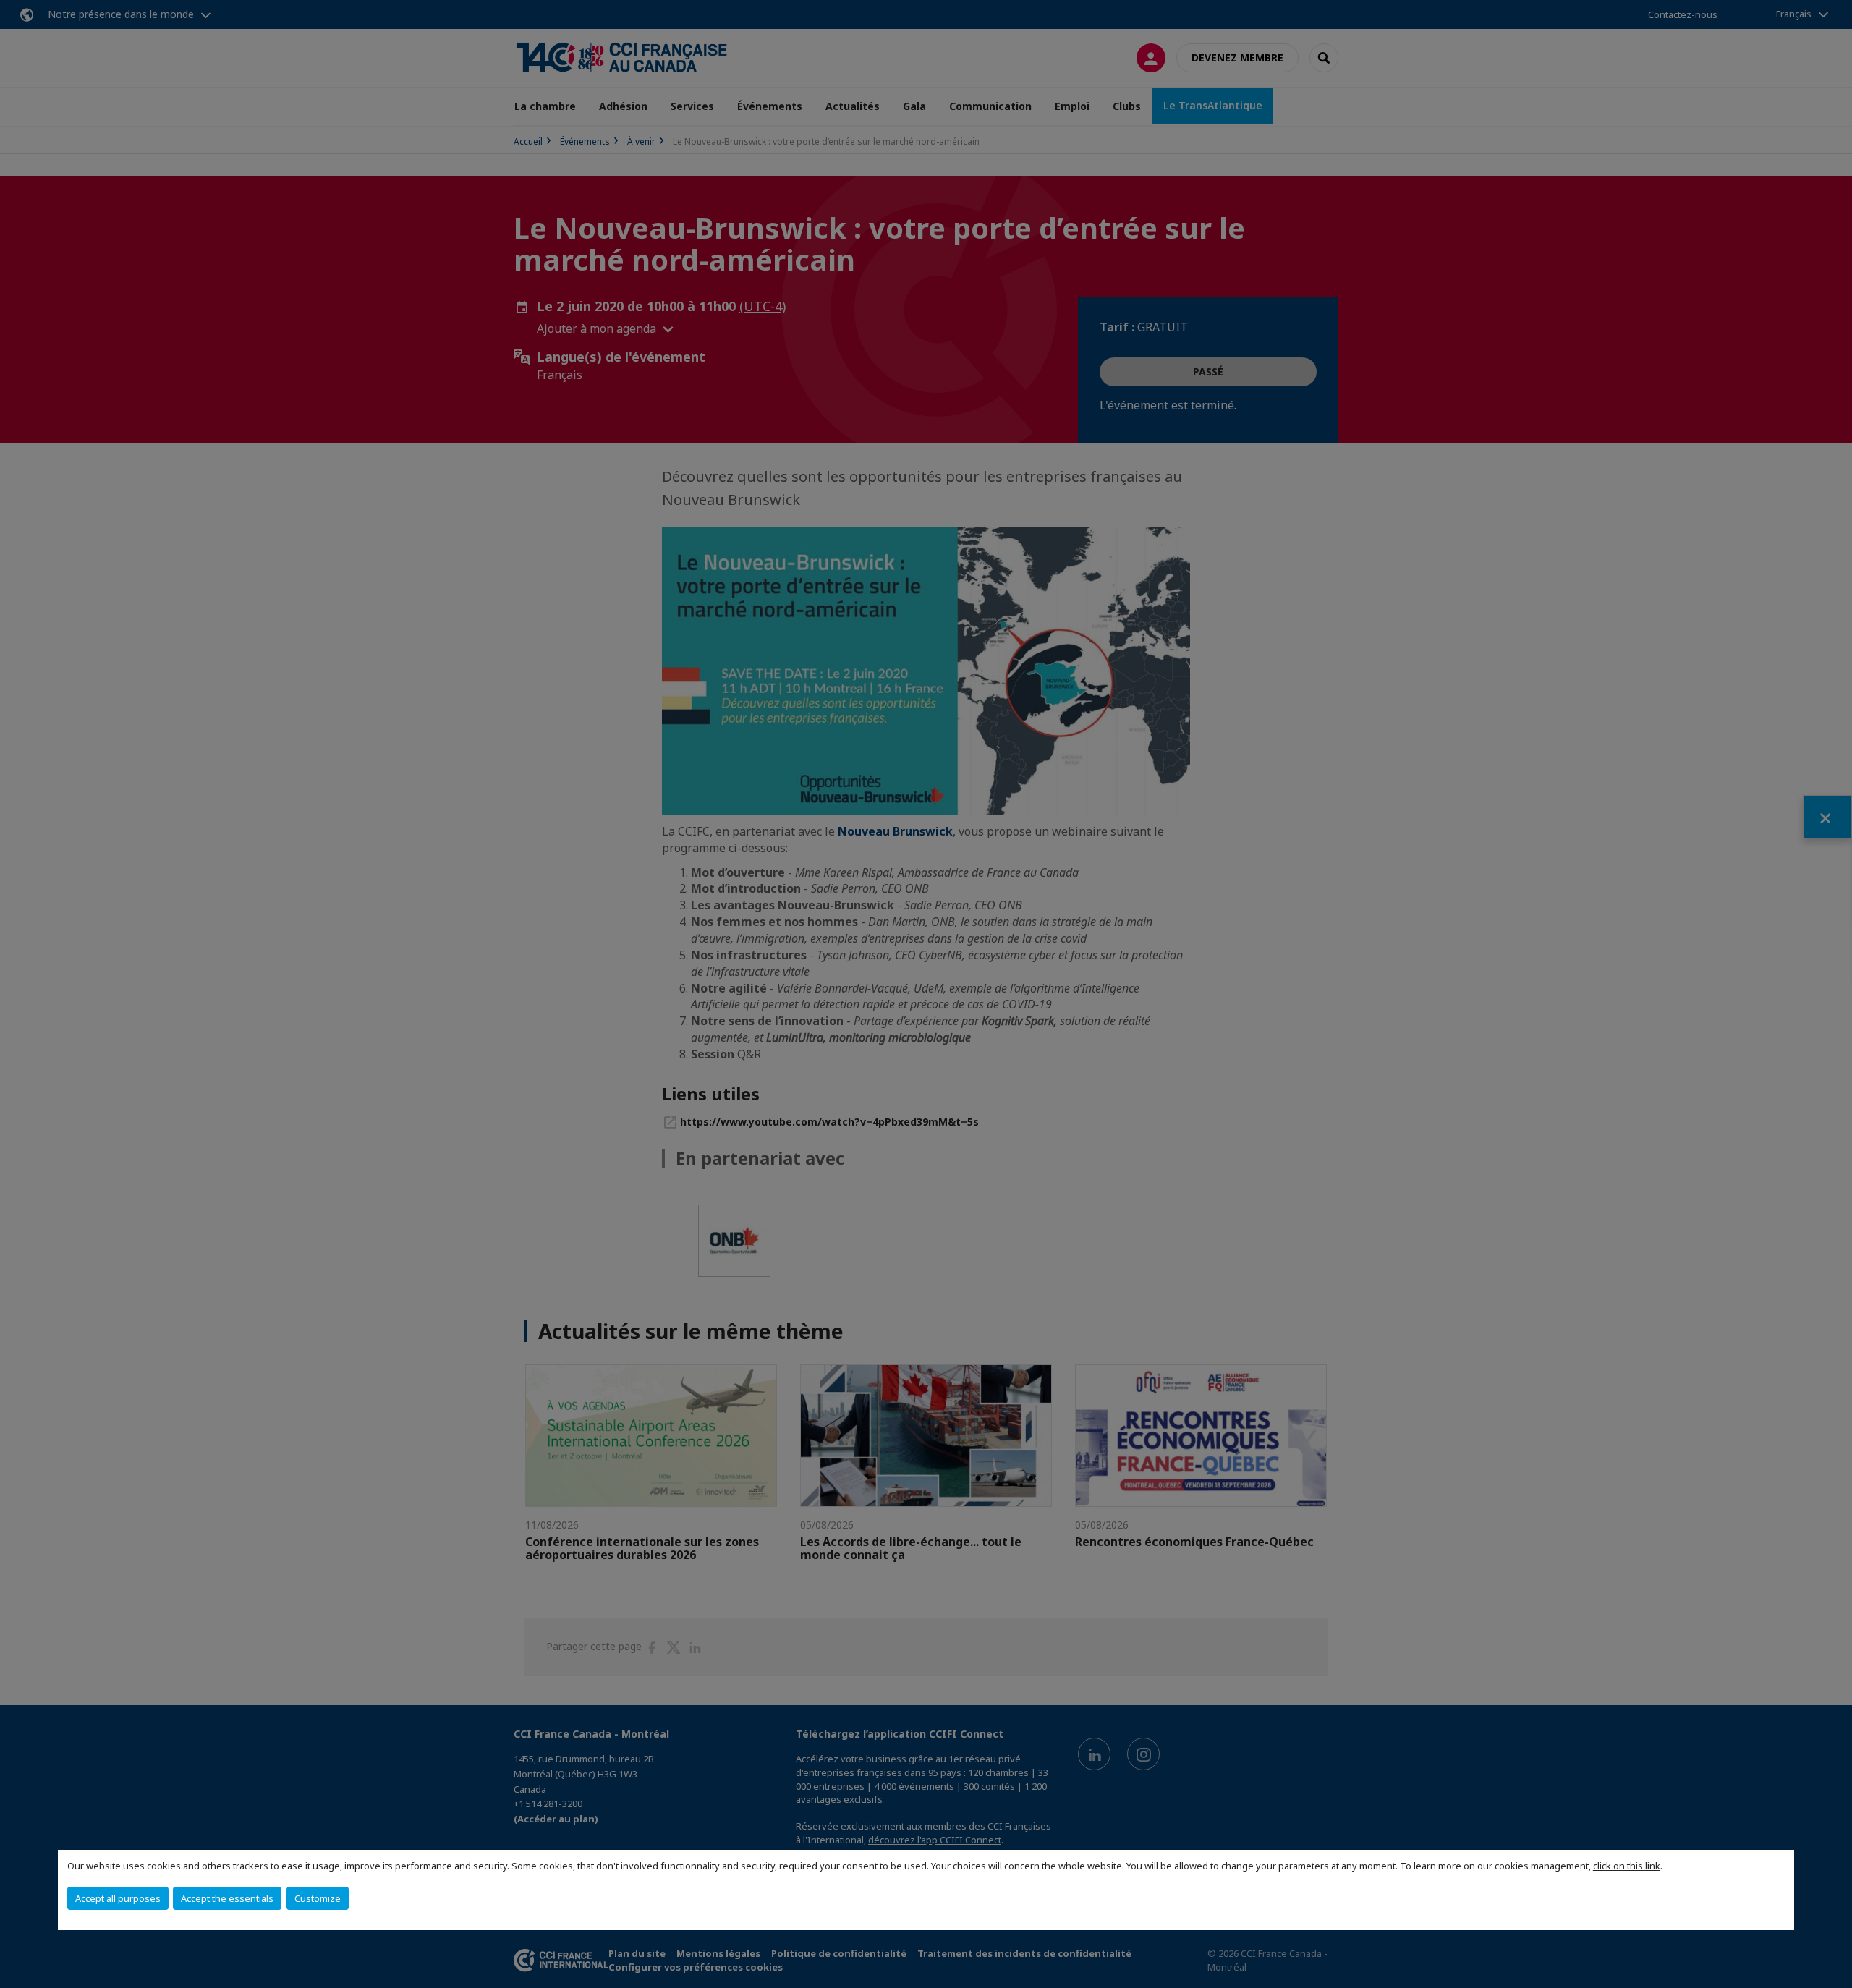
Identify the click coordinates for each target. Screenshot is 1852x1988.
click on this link (1627, 1866)
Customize (318, 1898)
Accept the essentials (227, 1898)
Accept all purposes (118, 1898)
